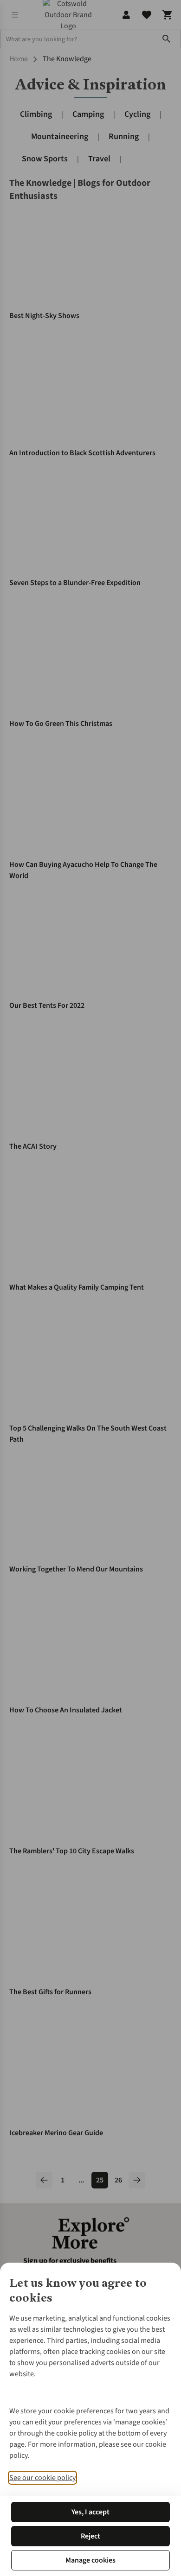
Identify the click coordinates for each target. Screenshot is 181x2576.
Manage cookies (90, 2560)
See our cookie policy (42, 2478)
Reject (90, 2536)
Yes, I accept (90, 2512)
